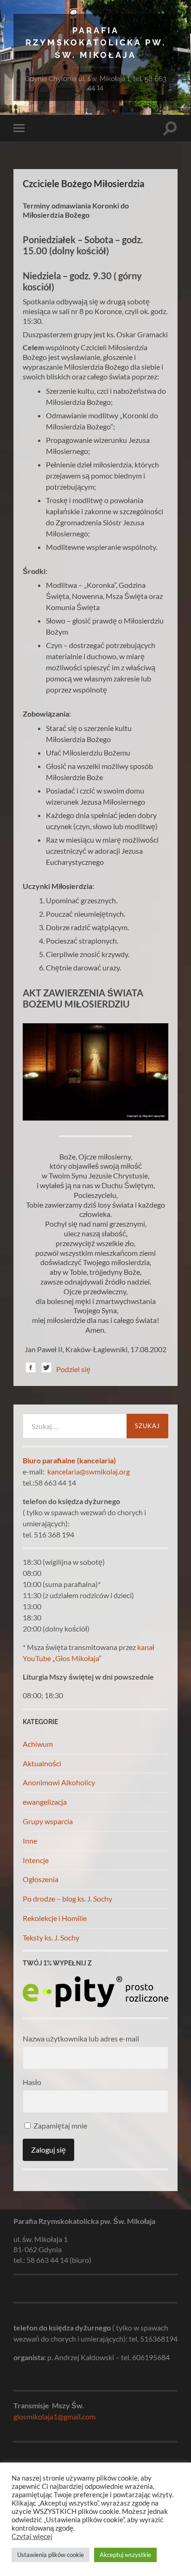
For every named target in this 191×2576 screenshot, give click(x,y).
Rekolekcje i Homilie (55, 1918)
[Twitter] (46, 1369)
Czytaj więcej (32, 2536)
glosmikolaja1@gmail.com (54, 2416)
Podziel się (73, 1369)
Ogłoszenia (41, 1879)
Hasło (32, 2082)
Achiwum (38, 1744)
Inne (30, 1841)
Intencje (36, 1860)
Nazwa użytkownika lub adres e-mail (81, 2038)
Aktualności (42, 1763)
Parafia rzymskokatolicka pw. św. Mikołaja (96, 43)
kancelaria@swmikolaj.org (89, 1471)
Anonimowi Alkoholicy (59, 1782)
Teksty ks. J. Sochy (51, 1937)
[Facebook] (31, 1369)
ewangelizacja (45, 1802)
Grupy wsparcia (48, 1821)
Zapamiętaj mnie (60, 2126)
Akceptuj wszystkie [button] (125, 2555)
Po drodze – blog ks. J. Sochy (67, 1899)
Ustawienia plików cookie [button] (51, 2555)
